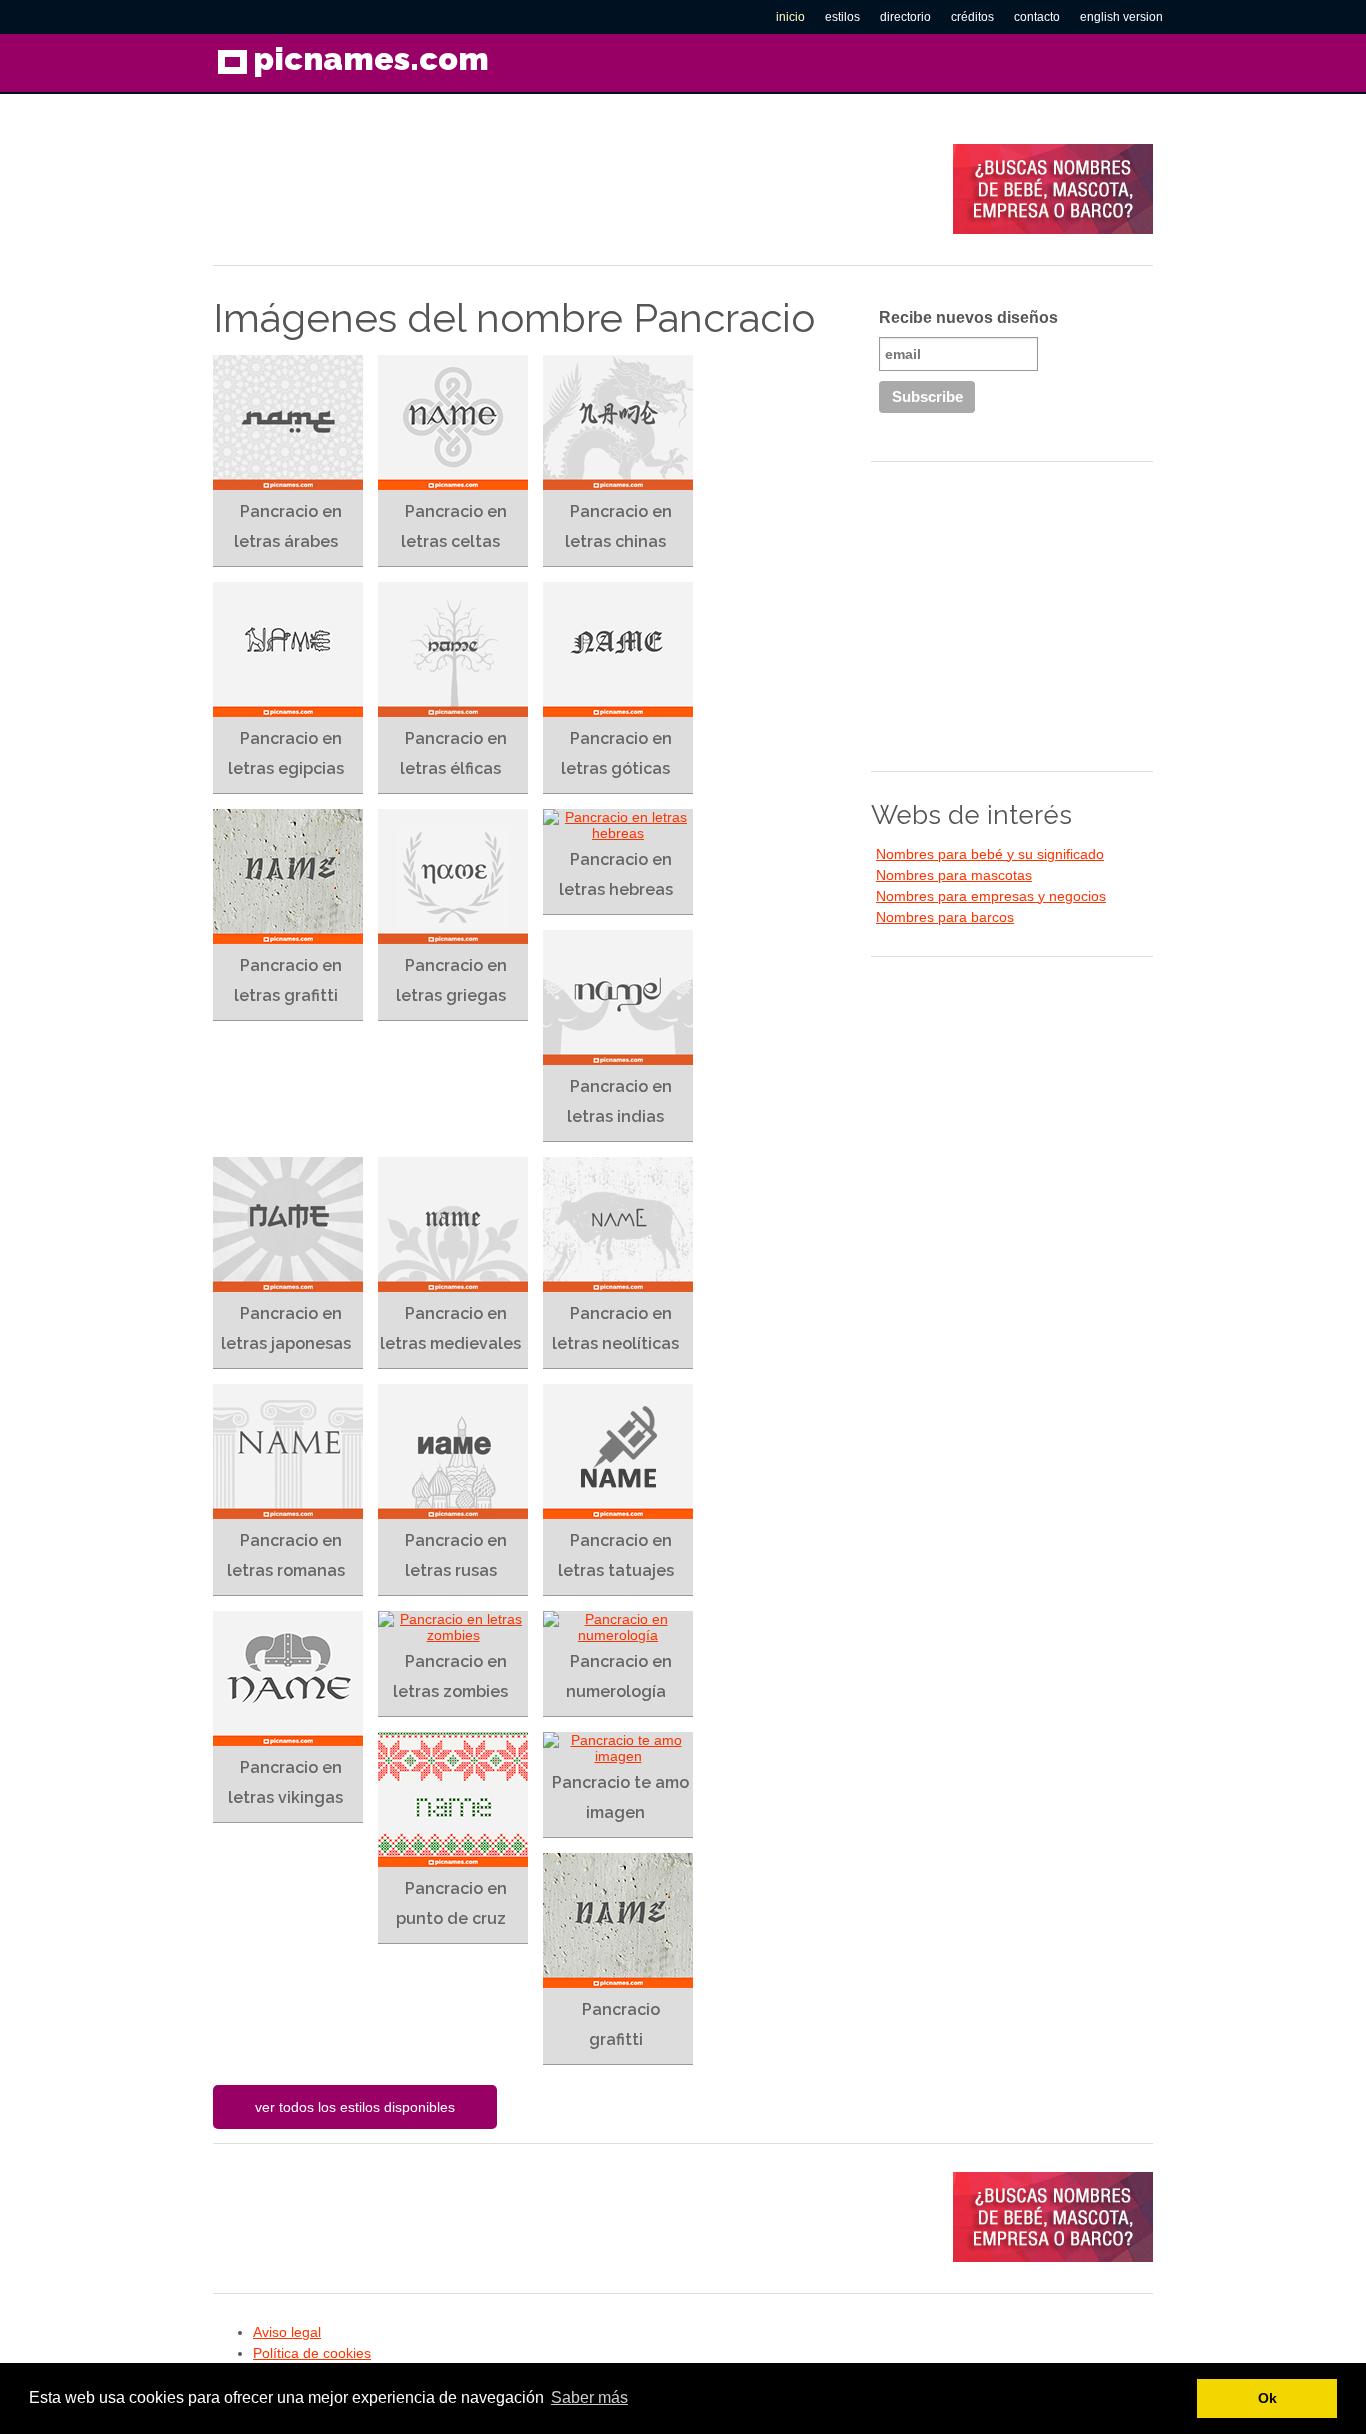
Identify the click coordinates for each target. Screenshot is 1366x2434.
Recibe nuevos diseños (968, 317)
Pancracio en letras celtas (454, 526)
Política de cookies (312, 2353)
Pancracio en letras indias (619, 1101)
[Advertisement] (577, 189)
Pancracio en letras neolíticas (615, 1328)
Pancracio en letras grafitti (288, 980)
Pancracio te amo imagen (620, 1797)
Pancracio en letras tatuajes (616, 1555)
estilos (842, 17)
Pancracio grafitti (621, 2024)
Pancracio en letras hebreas (616, 874)
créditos (972, 17)
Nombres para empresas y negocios (991, 896)
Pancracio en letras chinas (618, 526)
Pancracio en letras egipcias (286, 753)
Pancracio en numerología (619, 1676)
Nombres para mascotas (954, 875)
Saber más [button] (589, 2397)
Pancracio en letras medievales (450, 1328)
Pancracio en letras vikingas (285, 1782)
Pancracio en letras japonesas (286, 1328)
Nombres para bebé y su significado (990, 854)
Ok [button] (1267, 2398)
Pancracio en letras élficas (453, 753)
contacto (1037, 17)
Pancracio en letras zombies (450, 1676)
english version (1121, 17)
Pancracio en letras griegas (451, 980)
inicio (790, 17)
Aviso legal (287, 2332)
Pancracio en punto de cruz (451, 1903)
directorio (905, 17)
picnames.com (371, 58)
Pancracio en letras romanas (286, 1555)
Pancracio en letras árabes (288, 526)
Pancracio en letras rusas (456, 1555)
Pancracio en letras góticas (616, 753)
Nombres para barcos (945, 917)
